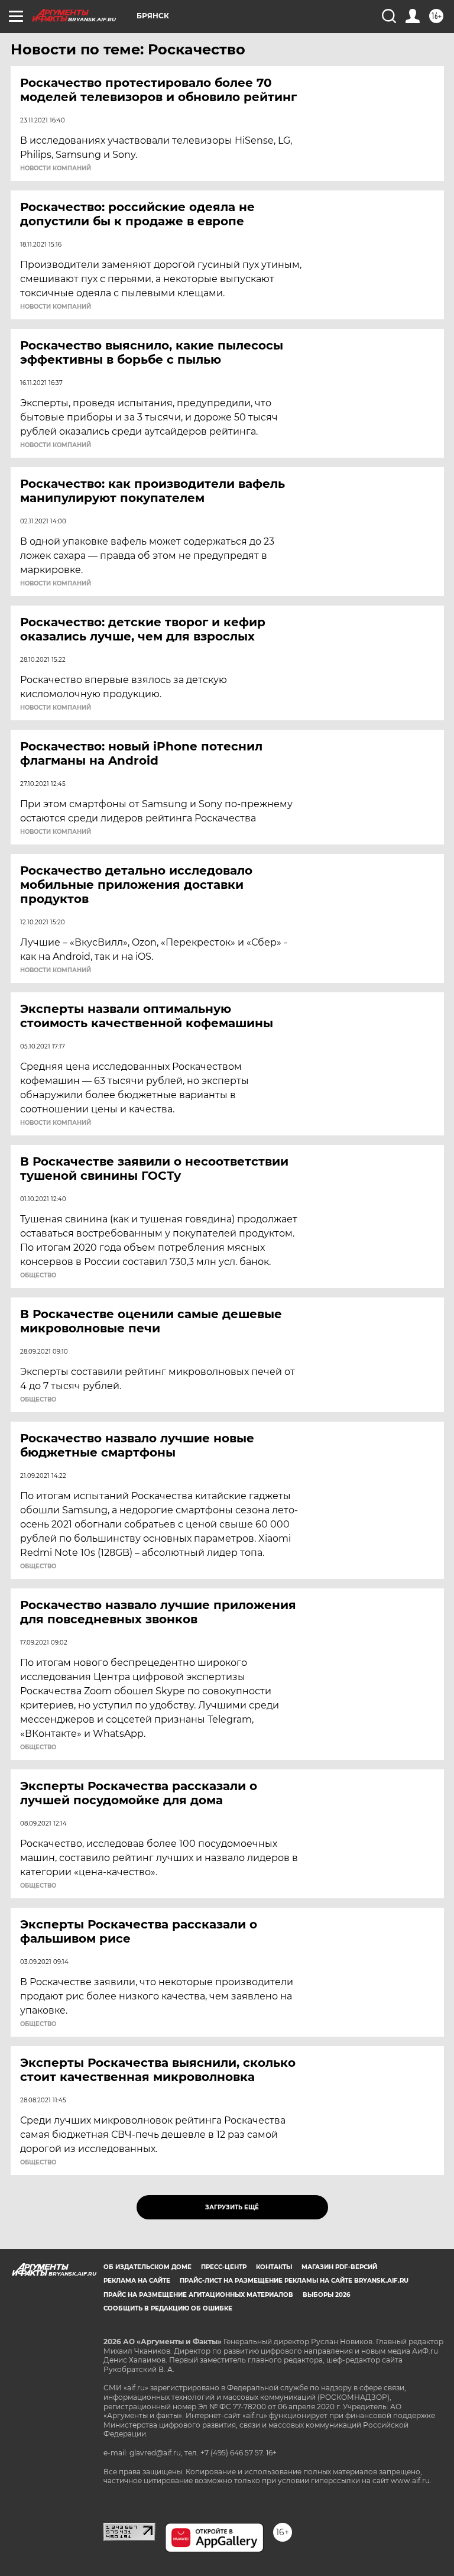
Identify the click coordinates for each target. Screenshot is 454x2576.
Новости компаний (56, 169)
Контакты (274, 2267)
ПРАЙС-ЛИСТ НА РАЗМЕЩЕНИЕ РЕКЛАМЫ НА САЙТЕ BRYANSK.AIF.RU (294, 2281)
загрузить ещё (232, 2207)
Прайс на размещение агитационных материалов (198, 2295)
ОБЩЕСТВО (38, 1276)
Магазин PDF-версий (339, 2267)
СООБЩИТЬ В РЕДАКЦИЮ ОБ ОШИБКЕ (168, 2308)
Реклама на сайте (137, 2281)
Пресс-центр (224, 2267)
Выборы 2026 (326, 2295)
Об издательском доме (147, 2267)
